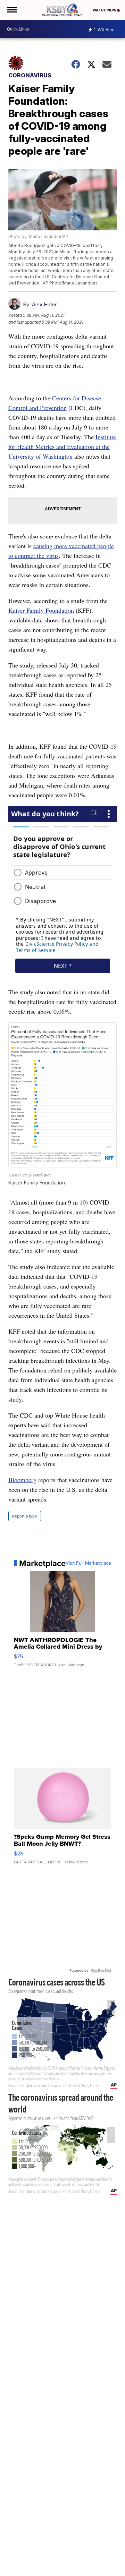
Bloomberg (22, 1480)
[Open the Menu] (12, 10)
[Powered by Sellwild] (101, 1971)
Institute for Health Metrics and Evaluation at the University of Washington (62, 447)
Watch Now (105, 10)
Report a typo (25, 1516)
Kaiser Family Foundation (41, 610)
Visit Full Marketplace (88, 1563)
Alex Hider (44, 304)
